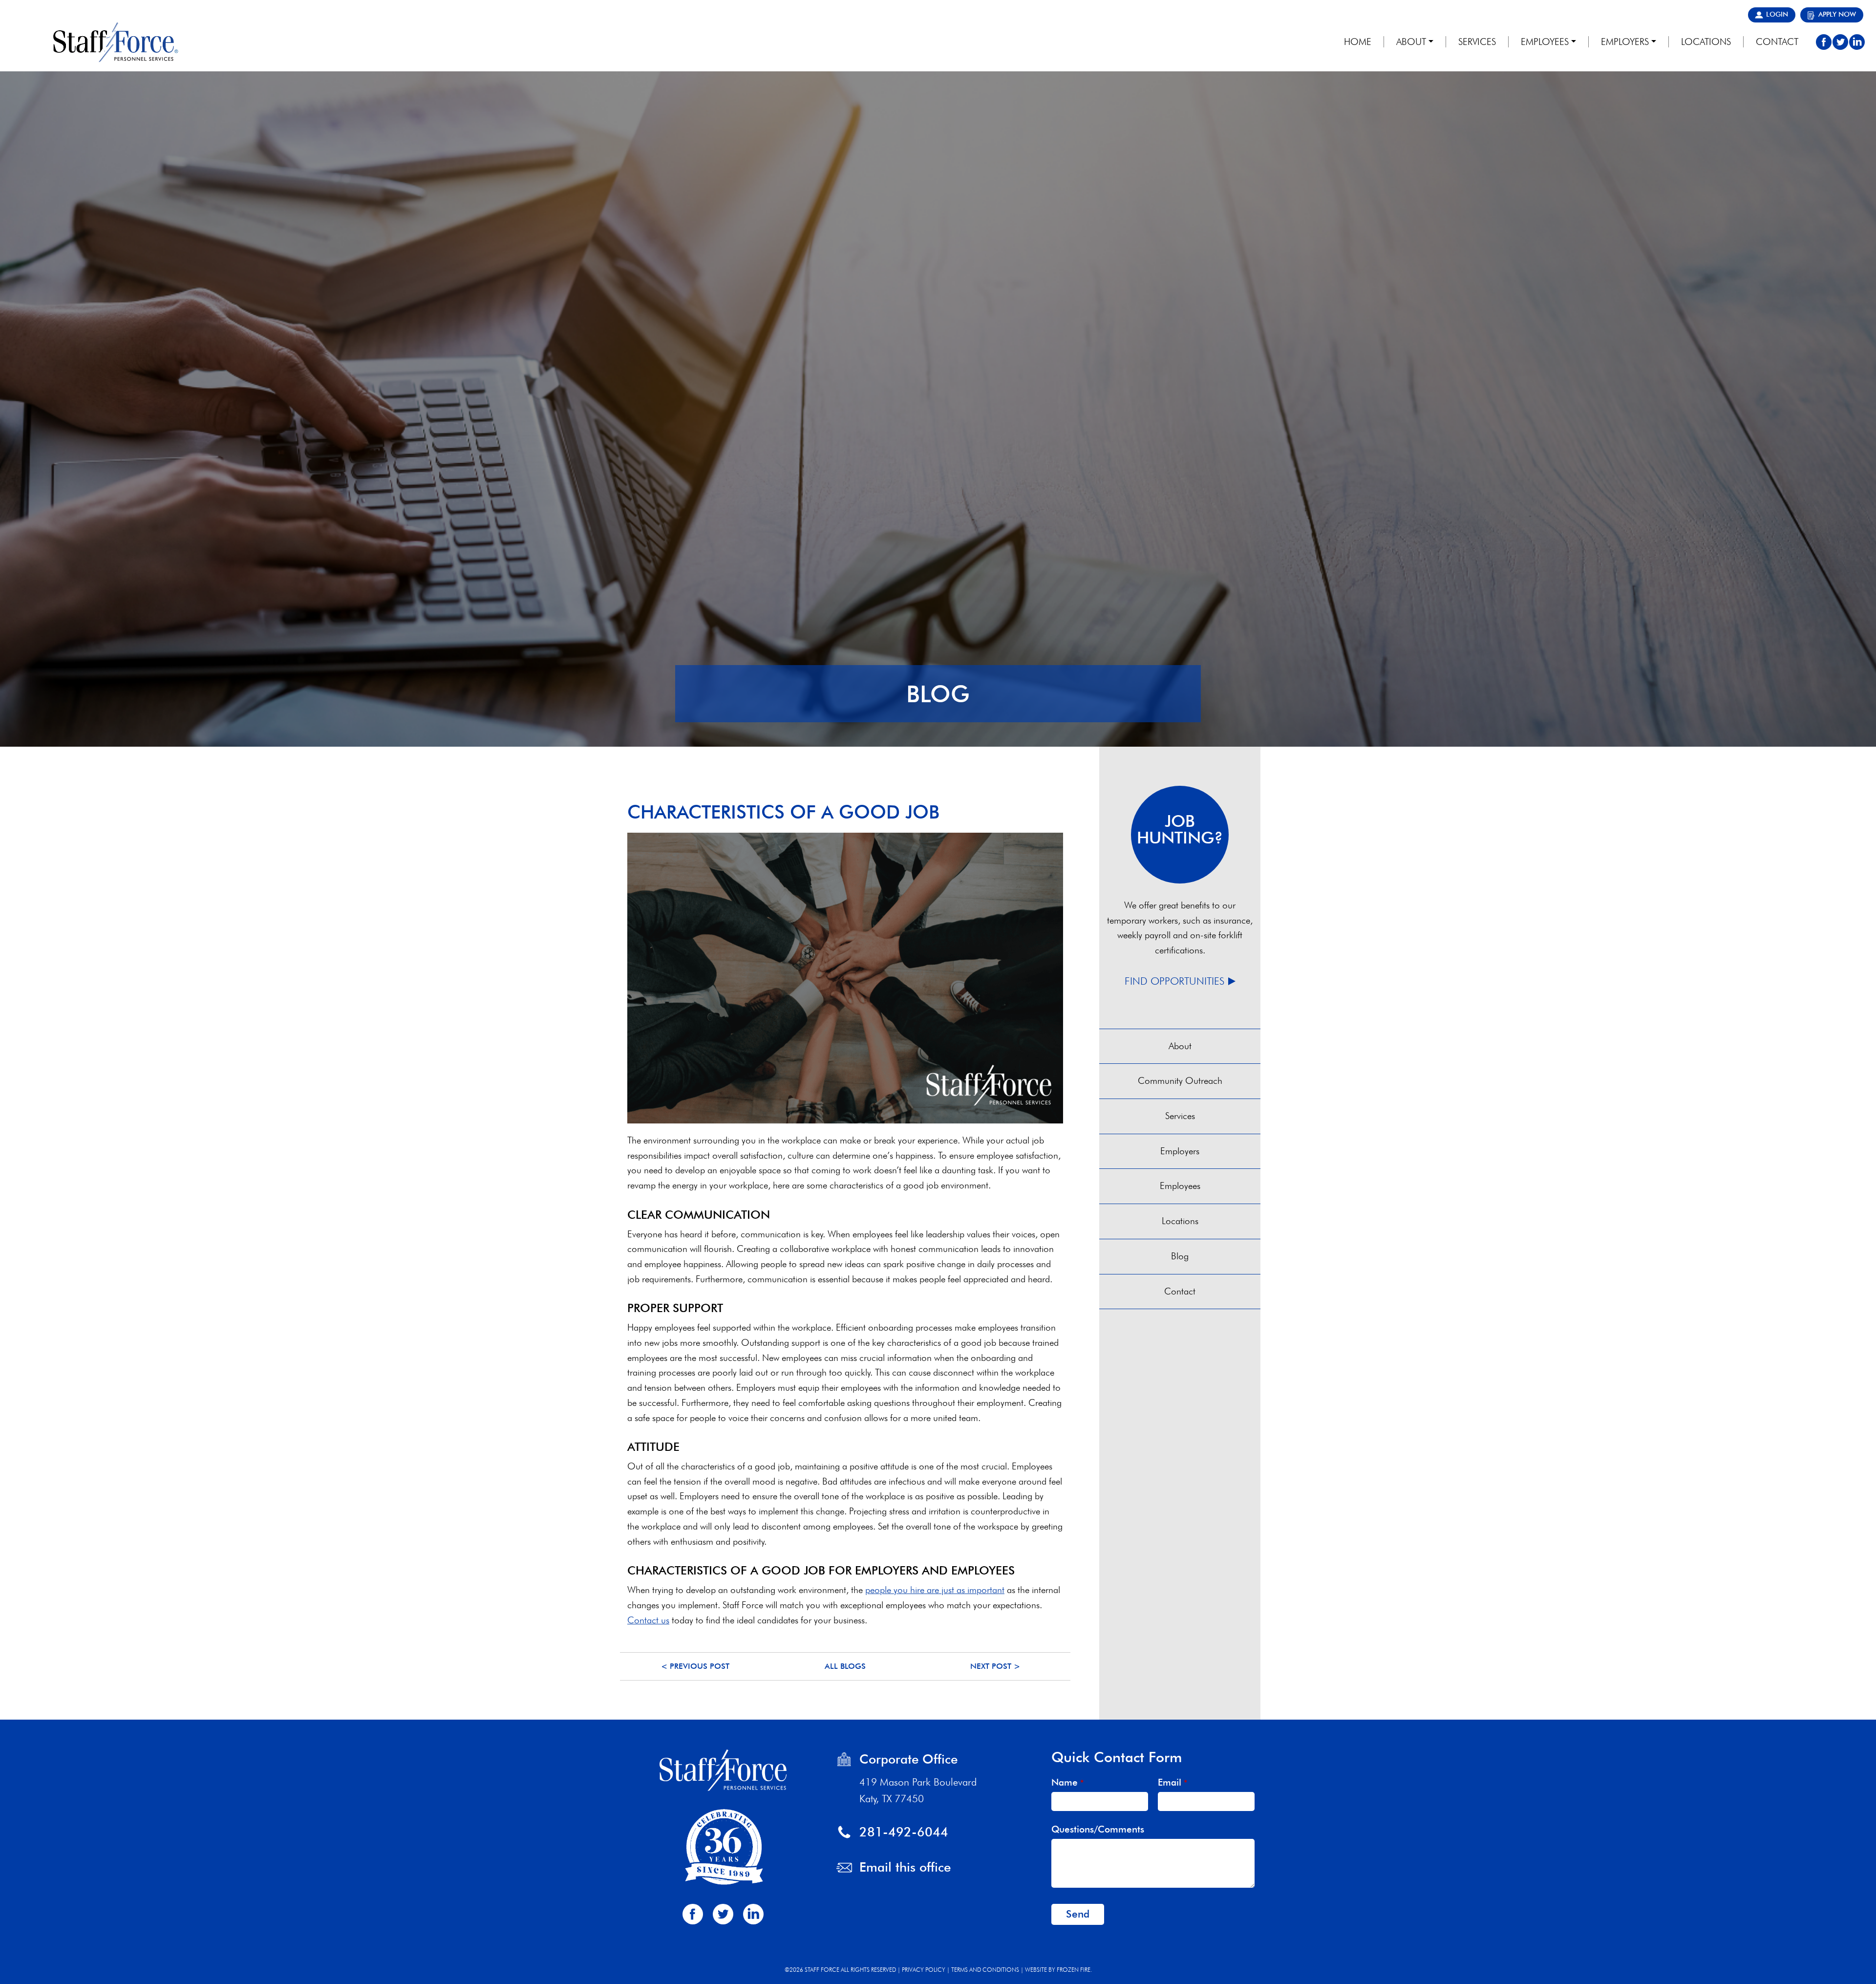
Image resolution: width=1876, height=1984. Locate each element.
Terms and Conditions (985, 1970)
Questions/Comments (1098, 1829)
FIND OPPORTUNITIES (1174, 981)
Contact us (648, 1620)
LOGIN (1777, 14)
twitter (1840, 42)
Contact (1180, 1291)
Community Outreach (1180, 1081)
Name (1067, 1782)
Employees (1180, 1186)
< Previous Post (695, 1666)
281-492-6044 (904, 1832)
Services (1180, 1116)
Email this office (905, 1867)
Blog (1180, 1256)
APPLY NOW (1837, 14)
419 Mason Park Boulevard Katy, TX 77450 (918, 1790)
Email (1172, 1782)
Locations (1180, 1221)
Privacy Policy (924, 1970)
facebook (1824, 42)
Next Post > (995, 1666)
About (1180, 1046)
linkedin (1857, 42)
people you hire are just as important (935, 1590)
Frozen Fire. (1074, 1970)
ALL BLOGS (845, 1666)
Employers (1180, 1151)
